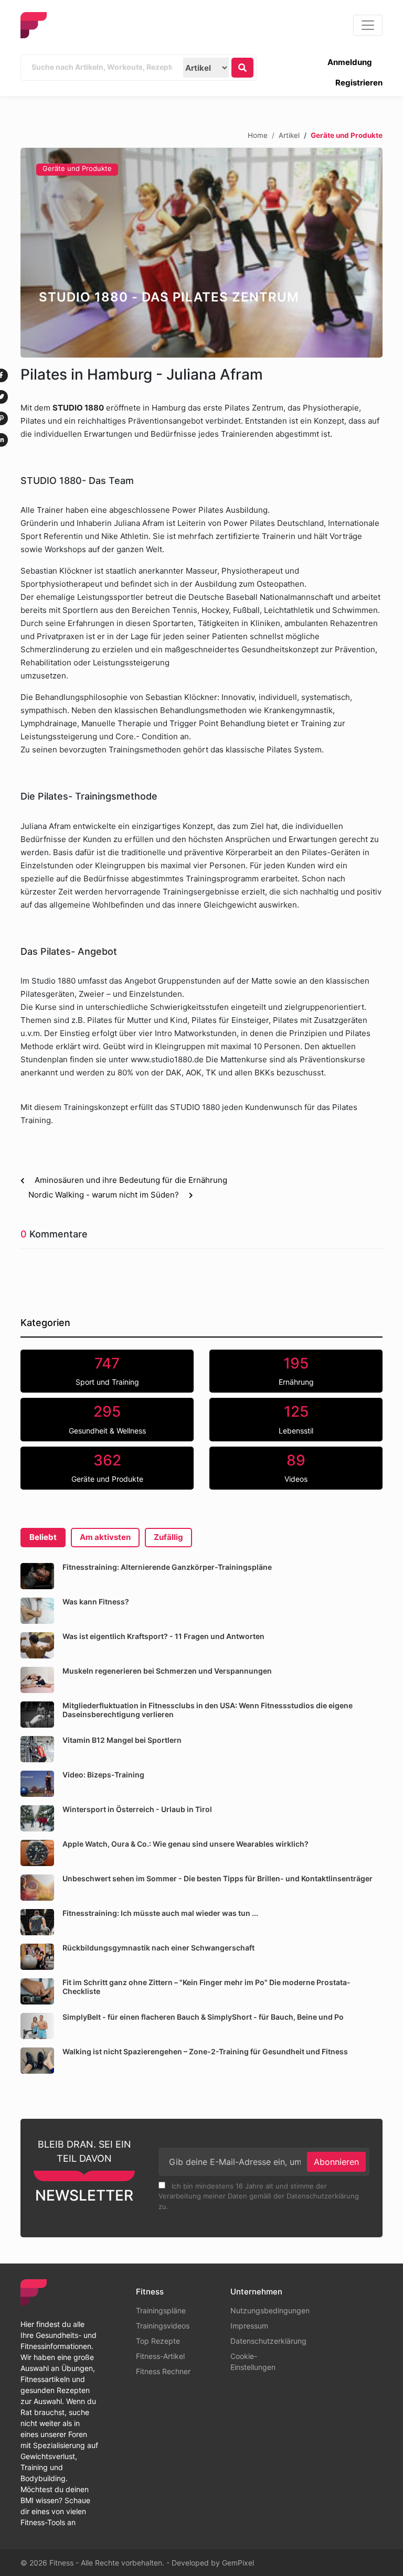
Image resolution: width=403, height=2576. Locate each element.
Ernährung (296, 1371)
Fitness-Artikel (160, 2356)
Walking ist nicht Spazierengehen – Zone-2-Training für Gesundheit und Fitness (205, 2051)
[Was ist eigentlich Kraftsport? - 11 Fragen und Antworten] (37, 1645)
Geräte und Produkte (77, 168)
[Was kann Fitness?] (37, 1611)
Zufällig (168, 1537)
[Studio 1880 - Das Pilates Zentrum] (201, 253)
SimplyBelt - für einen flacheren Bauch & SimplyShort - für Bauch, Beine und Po (203, 2017)
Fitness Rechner (163, 2371)
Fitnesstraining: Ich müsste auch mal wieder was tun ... (160, 1913)
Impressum (249, 2326)
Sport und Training (107, 1371)
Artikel (289, 135)
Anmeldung (350, 62)
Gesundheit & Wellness (107, 1419)
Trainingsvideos (163, 2326)
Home (258, 135)
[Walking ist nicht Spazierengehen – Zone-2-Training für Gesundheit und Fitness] (37, 2061)
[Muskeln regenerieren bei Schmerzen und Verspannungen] (37, 1680)
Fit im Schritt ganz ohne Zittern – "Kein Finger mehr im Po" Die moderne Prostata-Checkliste (206, 1987)
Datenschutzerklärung (268, 2341)
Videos (296, 1468)
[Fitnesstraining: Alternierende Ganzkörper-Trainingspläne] (37, 1576)
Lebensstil (296, 1419)
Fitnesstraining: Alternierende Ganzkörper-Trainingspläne (167, 1567)
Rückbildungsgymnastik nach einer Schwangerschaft (158, 1948)
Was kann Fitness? (96, 1602)
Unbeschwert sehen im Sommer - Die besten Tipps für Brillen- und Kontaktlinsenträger (218, 1878)
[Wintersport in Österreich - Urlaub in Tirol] (37, 1818)
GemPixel (238, 2563)
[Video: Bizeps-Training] (37, 1784)
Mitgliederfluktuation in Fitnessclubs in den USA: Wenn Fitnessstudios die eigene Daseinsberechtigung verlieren (208, 1710)
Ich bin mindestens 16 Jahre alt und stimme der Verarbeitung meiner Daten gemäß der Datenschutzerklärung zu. (259, 2196)
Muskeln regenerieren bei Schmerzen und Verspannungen (167, 1671)
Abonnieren (336, 2162)
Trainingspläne (161, 2310)
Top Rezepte (158, 2341)
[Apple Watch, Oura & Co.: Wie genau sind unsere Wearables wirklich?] (37, 1853)
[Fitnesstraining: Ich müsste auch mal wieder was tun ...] (37, 1922)
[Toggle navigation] (368, 25)
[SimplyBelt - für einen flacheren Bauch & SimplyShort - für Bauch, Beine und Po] (37, 2026)
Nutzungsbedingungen (270, 2310)
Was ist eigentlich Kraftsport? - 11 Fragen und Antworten (163, 1636)
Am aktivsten (105, 1537)
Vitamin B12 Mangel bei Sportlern (122, 1740)
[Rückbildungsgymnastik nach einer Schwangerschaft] (37, 1957)
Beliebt (43, 1537)
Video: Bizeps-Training (103, 1775)
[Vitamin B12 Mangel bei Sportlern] (37, 1749)
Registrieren (359, 83)
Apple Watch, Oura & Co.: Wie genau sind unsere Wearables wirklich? (185, 1844)
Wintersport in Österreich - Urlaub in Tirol (137, 1809)
